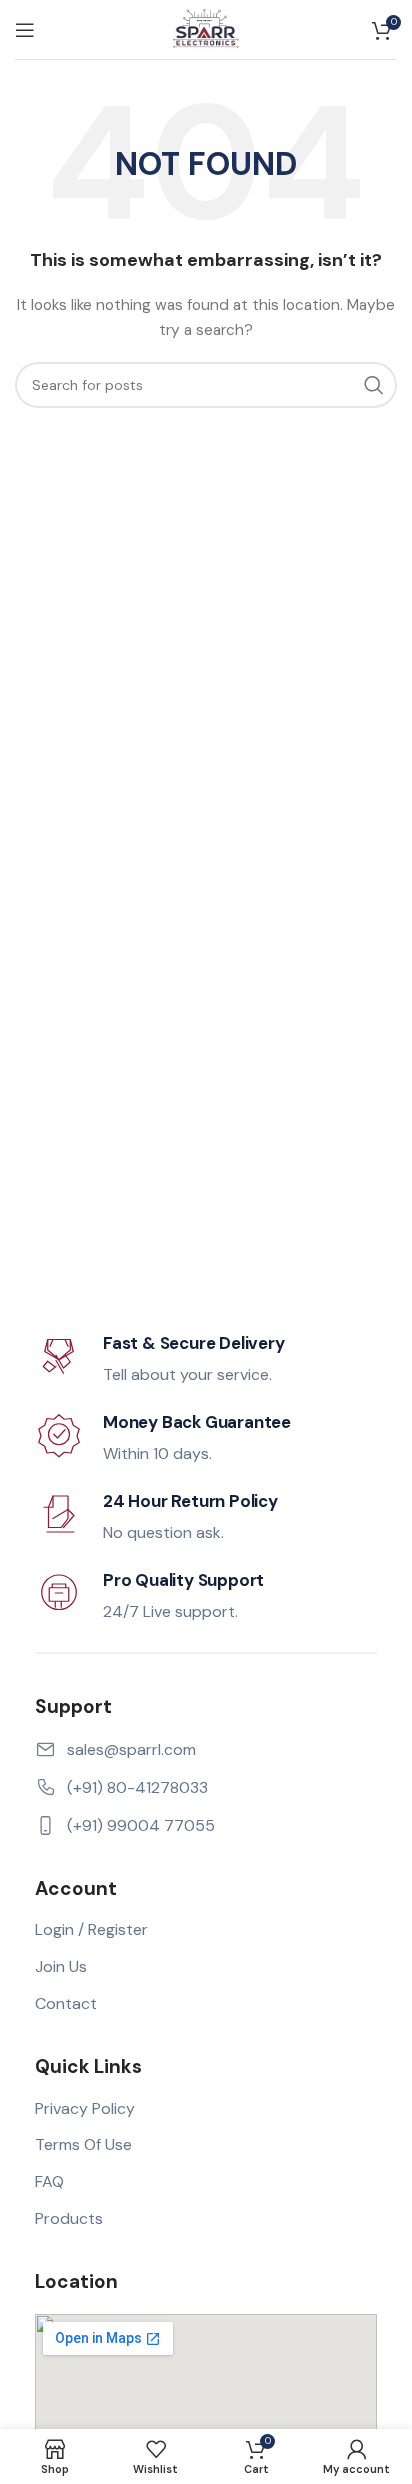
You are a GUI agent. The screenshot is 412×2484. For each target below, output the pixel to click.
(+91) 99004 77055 (141, 1825)
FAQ (49, 2181)
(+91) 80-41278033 (137, 1787)
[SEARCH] (374, 385)
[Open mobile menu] (25, 30)
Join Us (61, 1966)
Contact (66, 2003)
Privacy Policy (85, 2108)
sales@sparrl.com (131, 1749)
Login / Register (91, 1929)
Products (69, 2218)
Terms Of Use (83, 2144)
